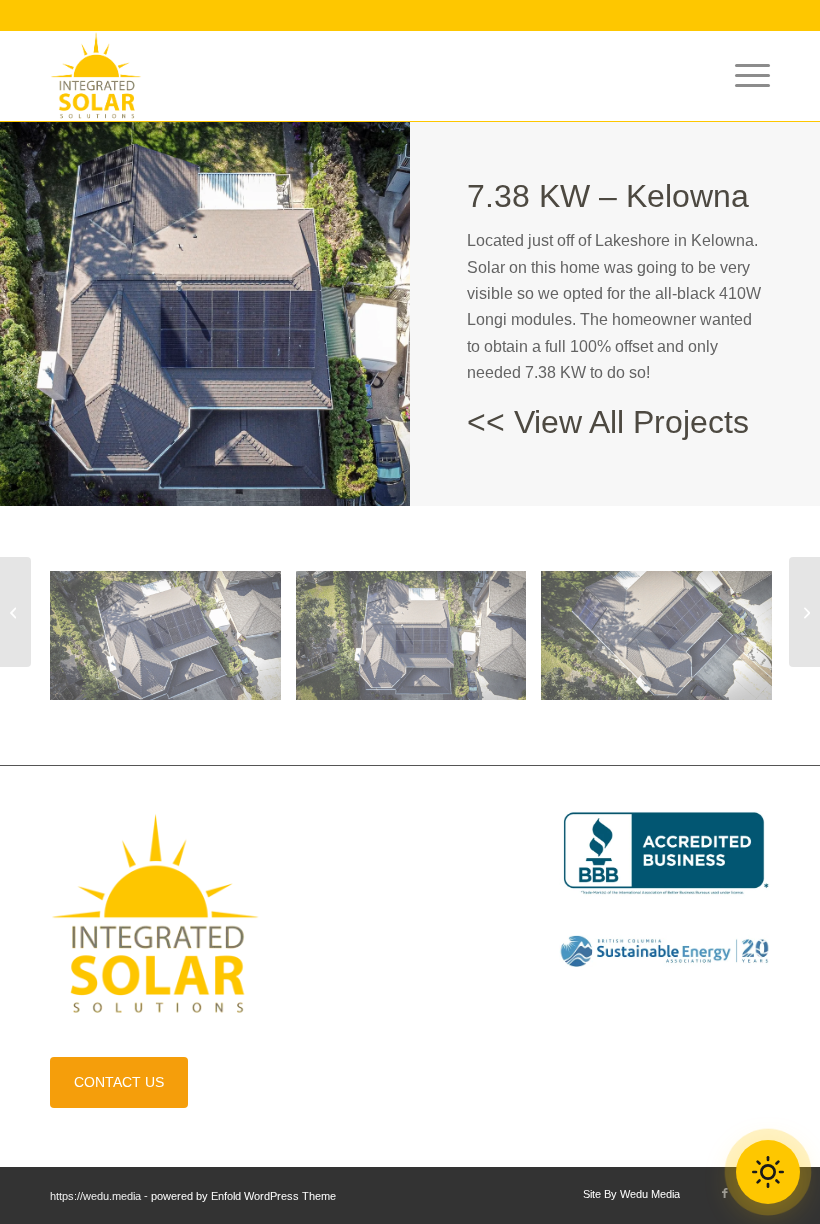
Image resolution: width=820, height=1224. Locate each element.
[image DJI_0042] (173, 643)
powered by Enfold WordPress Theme (243, 1196)
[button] (768, 1172)
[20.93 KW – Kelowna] (804, 612)
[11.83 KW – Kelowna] (15, 612)
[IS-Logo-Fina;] (96, 76)
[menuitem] (742, 76)
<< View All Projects (608, 422)
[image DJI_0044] (419, 643)
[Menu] (742, 76)
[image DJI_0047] (664, 643)
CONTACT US (119, 1082)
